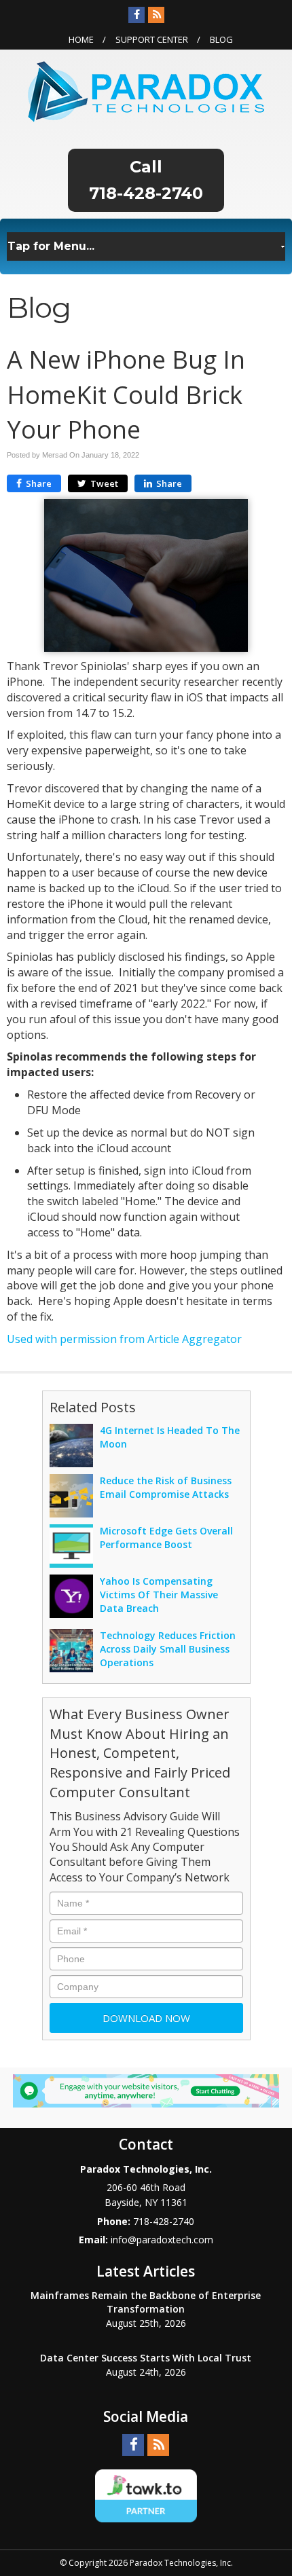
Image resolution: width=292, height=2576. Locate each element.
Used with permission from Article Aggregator (124, 1339)
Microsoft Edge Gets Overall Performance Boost (166, 1538)
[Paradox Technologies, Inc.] (146, 90)
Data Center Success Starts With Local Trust (146, 2358)
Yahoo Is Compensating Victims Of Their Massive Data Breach (159, 1595)
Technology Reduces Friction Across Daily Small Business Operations (168, 1649)
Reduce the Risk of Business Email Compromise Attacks (166, 1487)
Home (81, 39)
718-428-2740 (146, 193)
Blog (221, 39)
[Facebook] (136, 15)
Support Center (152, 39)
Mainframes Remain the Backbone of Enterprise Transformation (146, 2302)
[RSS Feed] (156, 15)
